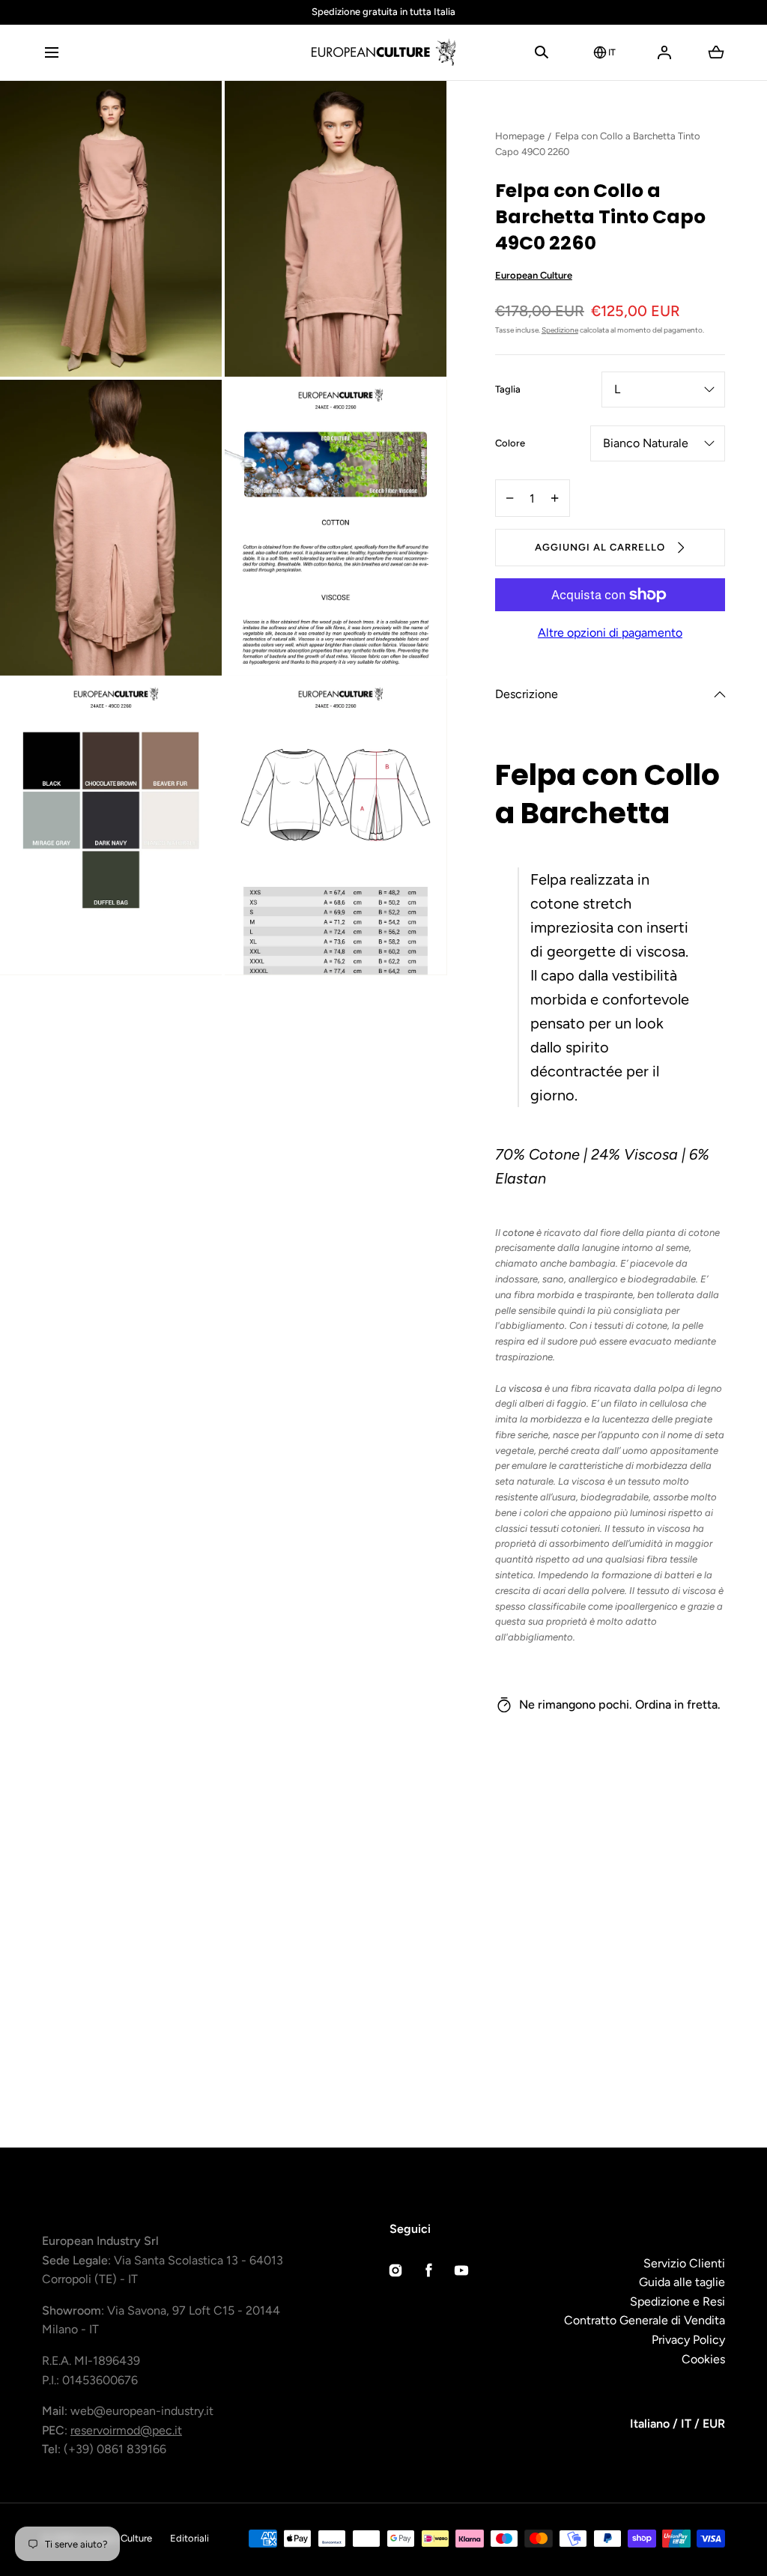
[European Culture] (383, 52)
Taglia (508, 390)
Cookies (703, 2359)
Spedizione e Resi (677, 2301)
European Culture (534, 275)
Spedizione (560, 330)
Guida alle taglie (682, 2282)
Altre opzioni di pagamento (610, 633)
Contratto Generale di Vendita (645, 2320)
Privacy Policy (688, 2340)
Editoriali (190, 2538)
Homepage (520, 136)
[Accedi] (664, 52)
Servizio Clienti (684, 2263)
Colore (510, 444)
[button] (51, 52)
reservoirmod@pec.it (126, 2430)
